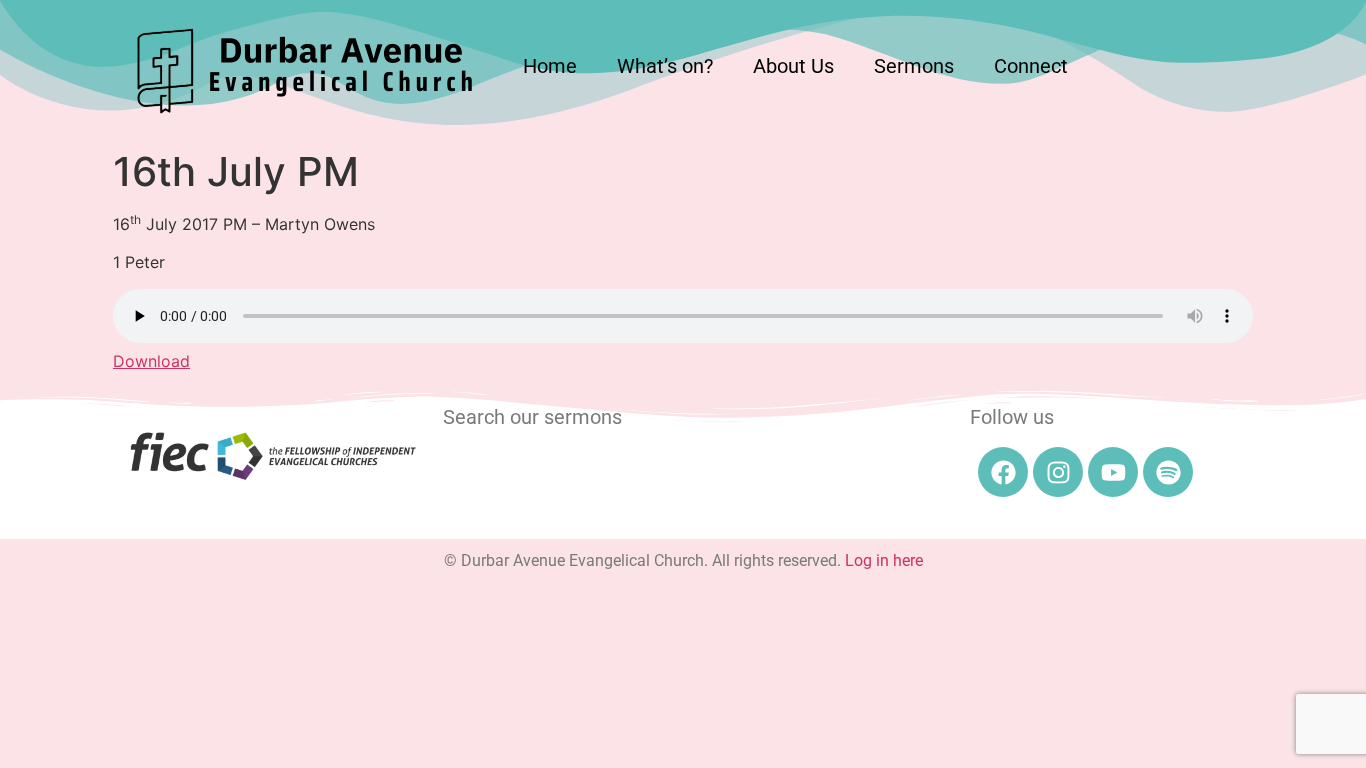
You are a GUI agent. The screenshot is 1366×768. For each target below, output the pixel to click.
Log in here (884, 560)
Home (550, 66)
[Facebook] (1003, 472)
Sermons (914, 66)
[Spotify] (1168, 472)
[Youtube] (1113, 472)
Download (151, 361)
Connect (1031, 66)
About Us (793, 66)
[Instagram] (1058, 472)
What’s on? (665, 66)
